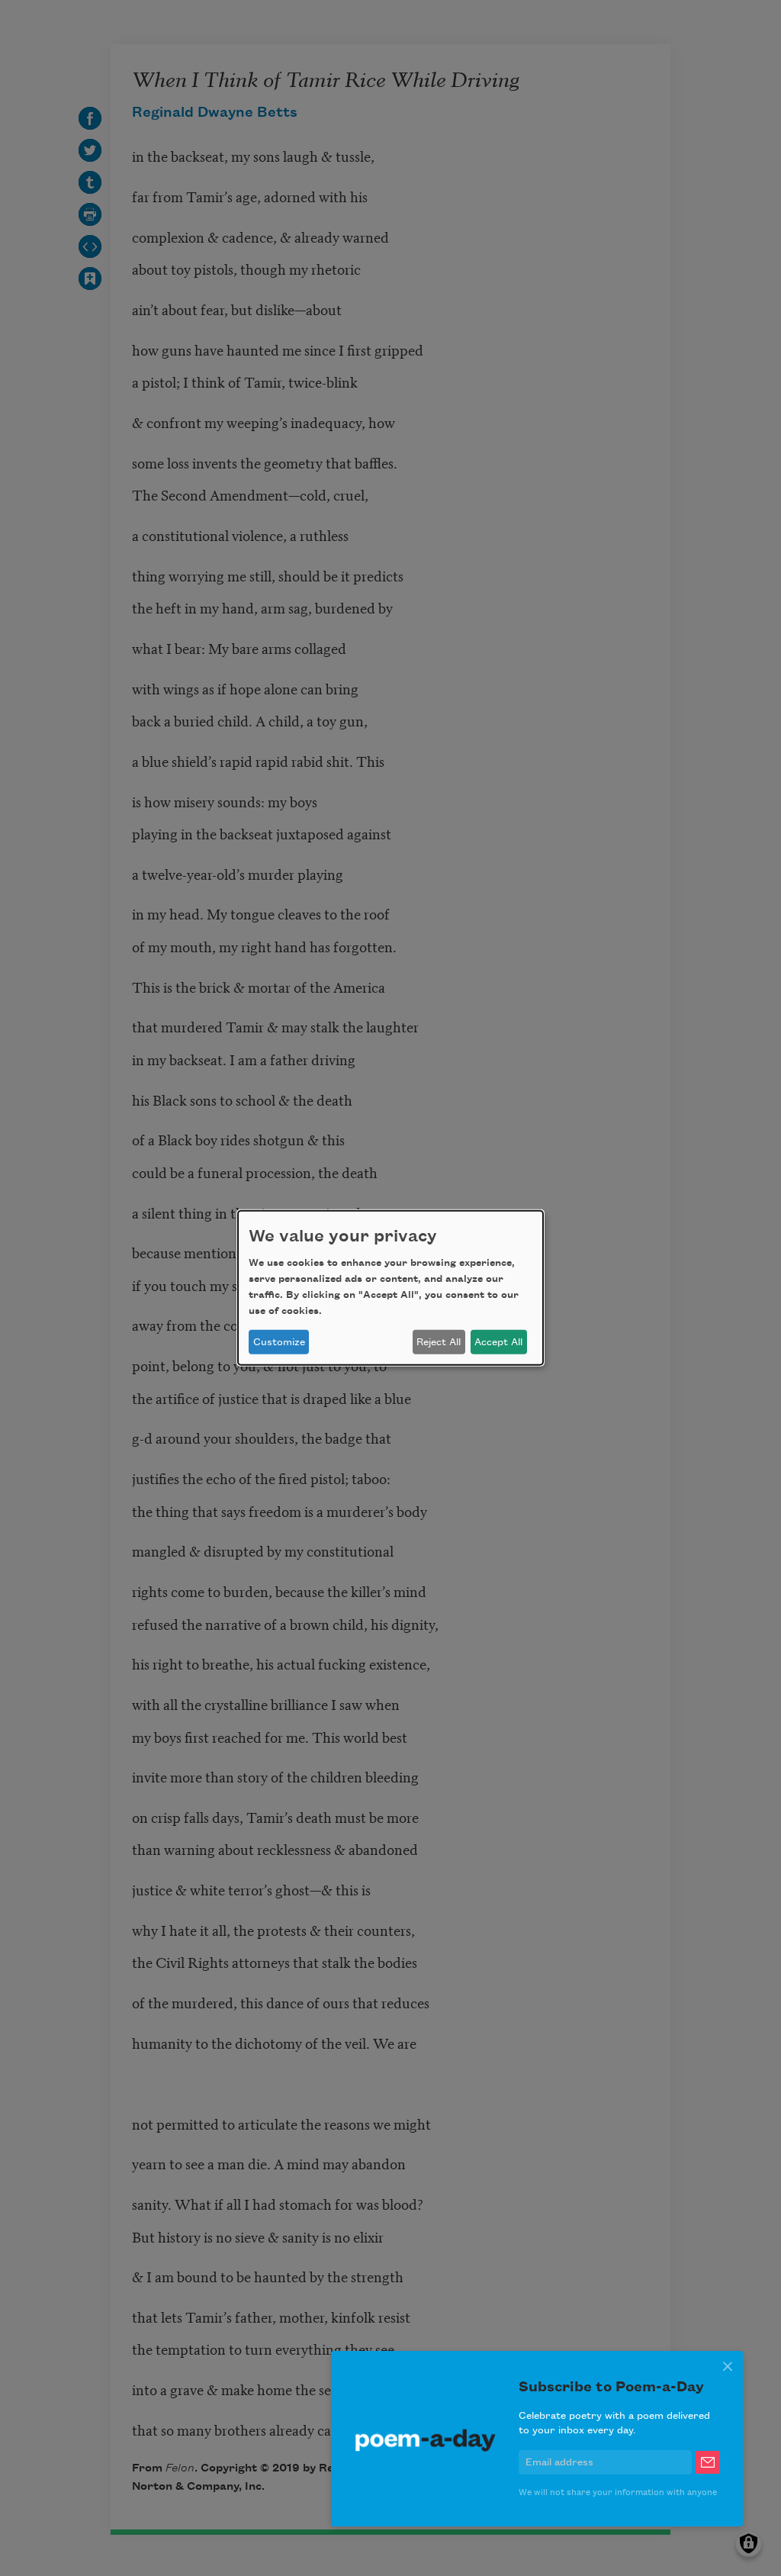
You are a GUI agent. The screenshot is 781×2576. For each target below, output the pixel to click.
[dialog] (390, 1288)
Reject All (439, 1342)
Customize (279, 1342)
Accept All (498, 1342)
